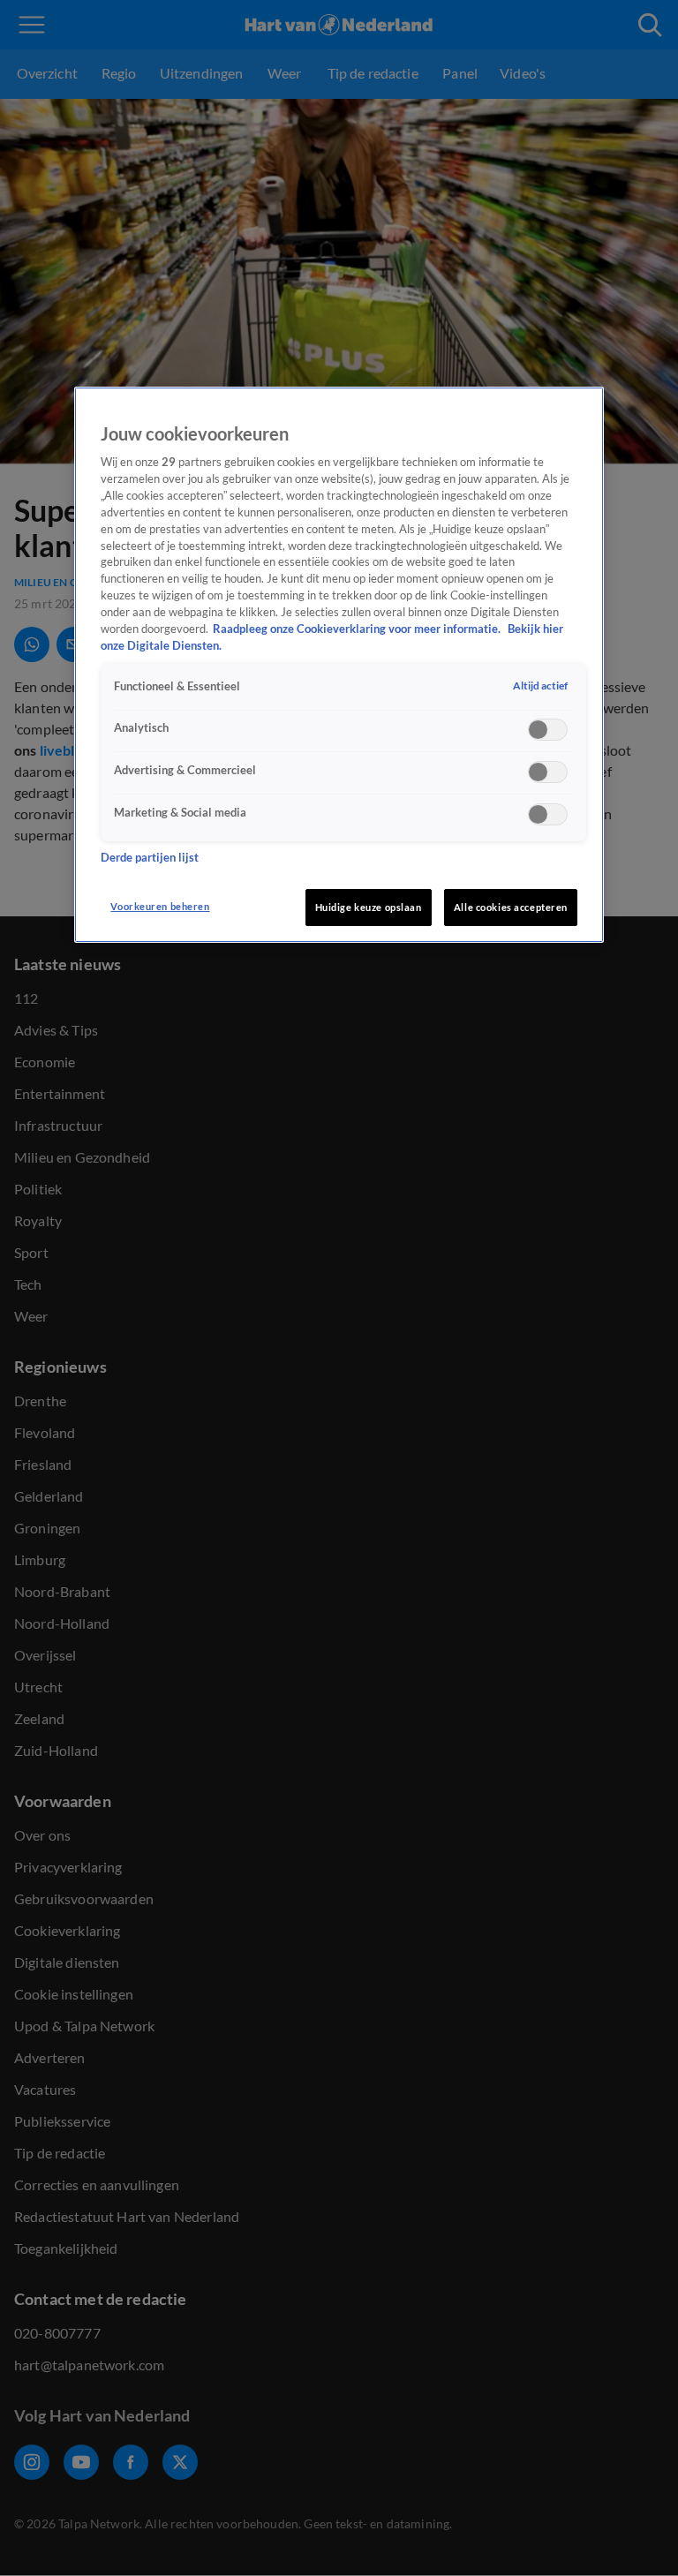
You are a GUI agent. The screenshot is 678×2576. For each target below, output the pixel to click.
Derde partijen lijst (150, 858)
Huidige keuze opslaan (369, 907)
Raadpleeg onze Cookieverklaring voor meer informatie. (358, 629)
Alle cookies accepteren (511, 907)
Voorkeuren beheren (160, 906)
